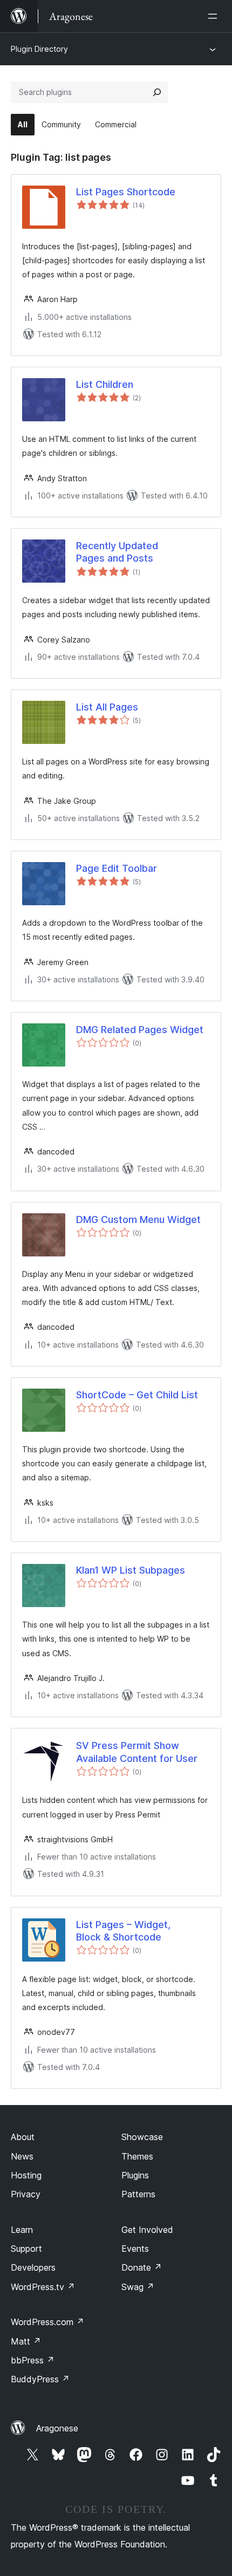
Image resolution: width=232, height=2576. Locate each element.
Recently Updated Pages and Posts (117, 552)
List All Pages (107, 707)
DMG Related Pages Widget (140, 1030)
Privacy (26, 2194)
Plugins (135, 2175)
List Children (105, 384)
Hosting (26, 2175)
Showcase (142, 2137)
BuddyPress (40, 2379)
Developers (33, 2267)
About (23, 2137)
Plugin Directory (39, 49)
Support (26, 2249)
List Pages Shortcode (126, 192)
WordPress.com (47, 2322)
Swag (138, 2287)
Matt (26, 2341)
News (22, 2156)
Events (135, 2249)
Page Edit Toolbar (117, 868)
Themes (137, 2156)
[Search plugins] (157, 92)
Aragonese (57, 2428)
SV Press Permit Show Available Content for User (137, 1752)
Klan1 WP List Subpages (131, 1570)
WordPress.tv (43, 2287)
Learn (22, 2230)
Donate (142, 2267)
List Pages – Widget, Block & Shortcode (123, 1931)
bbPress (33, 2360)
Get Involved (147, 2230)
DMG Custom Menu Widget (138, 1219)
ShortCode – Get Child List (137, 1395)
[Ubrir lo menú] (215, 16)
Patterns (138, 2194)
